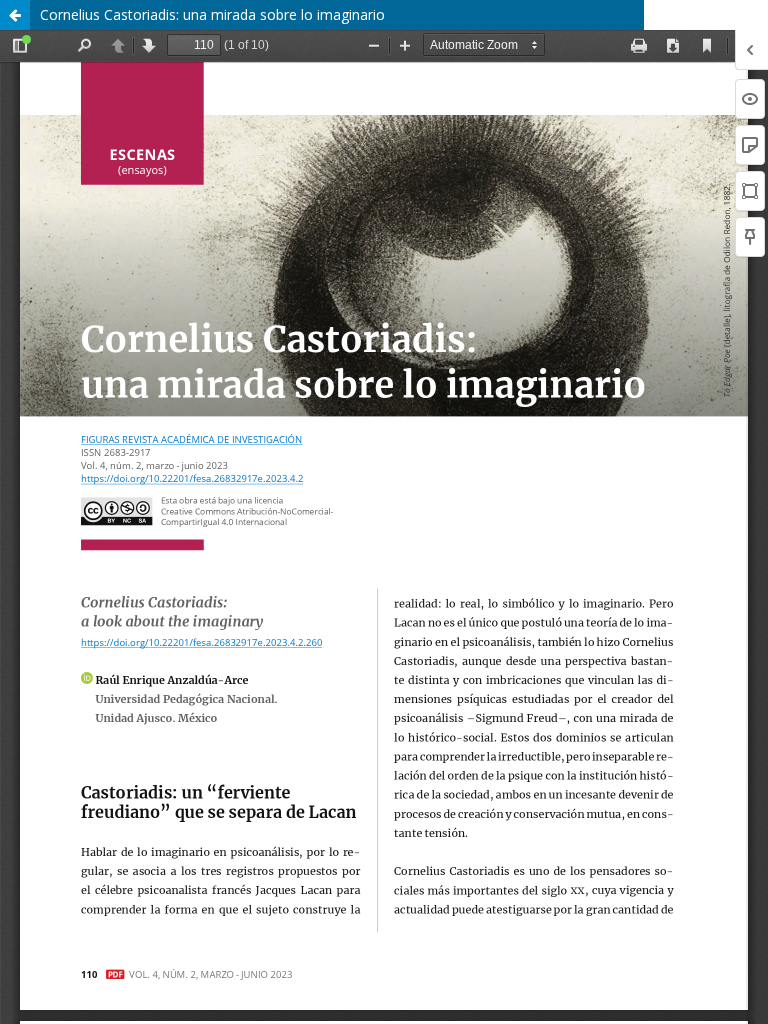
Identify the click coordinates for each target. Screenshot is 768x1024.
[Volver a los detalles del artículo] (15, 15)
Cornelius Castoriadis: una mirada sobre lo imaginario (212, 14)
